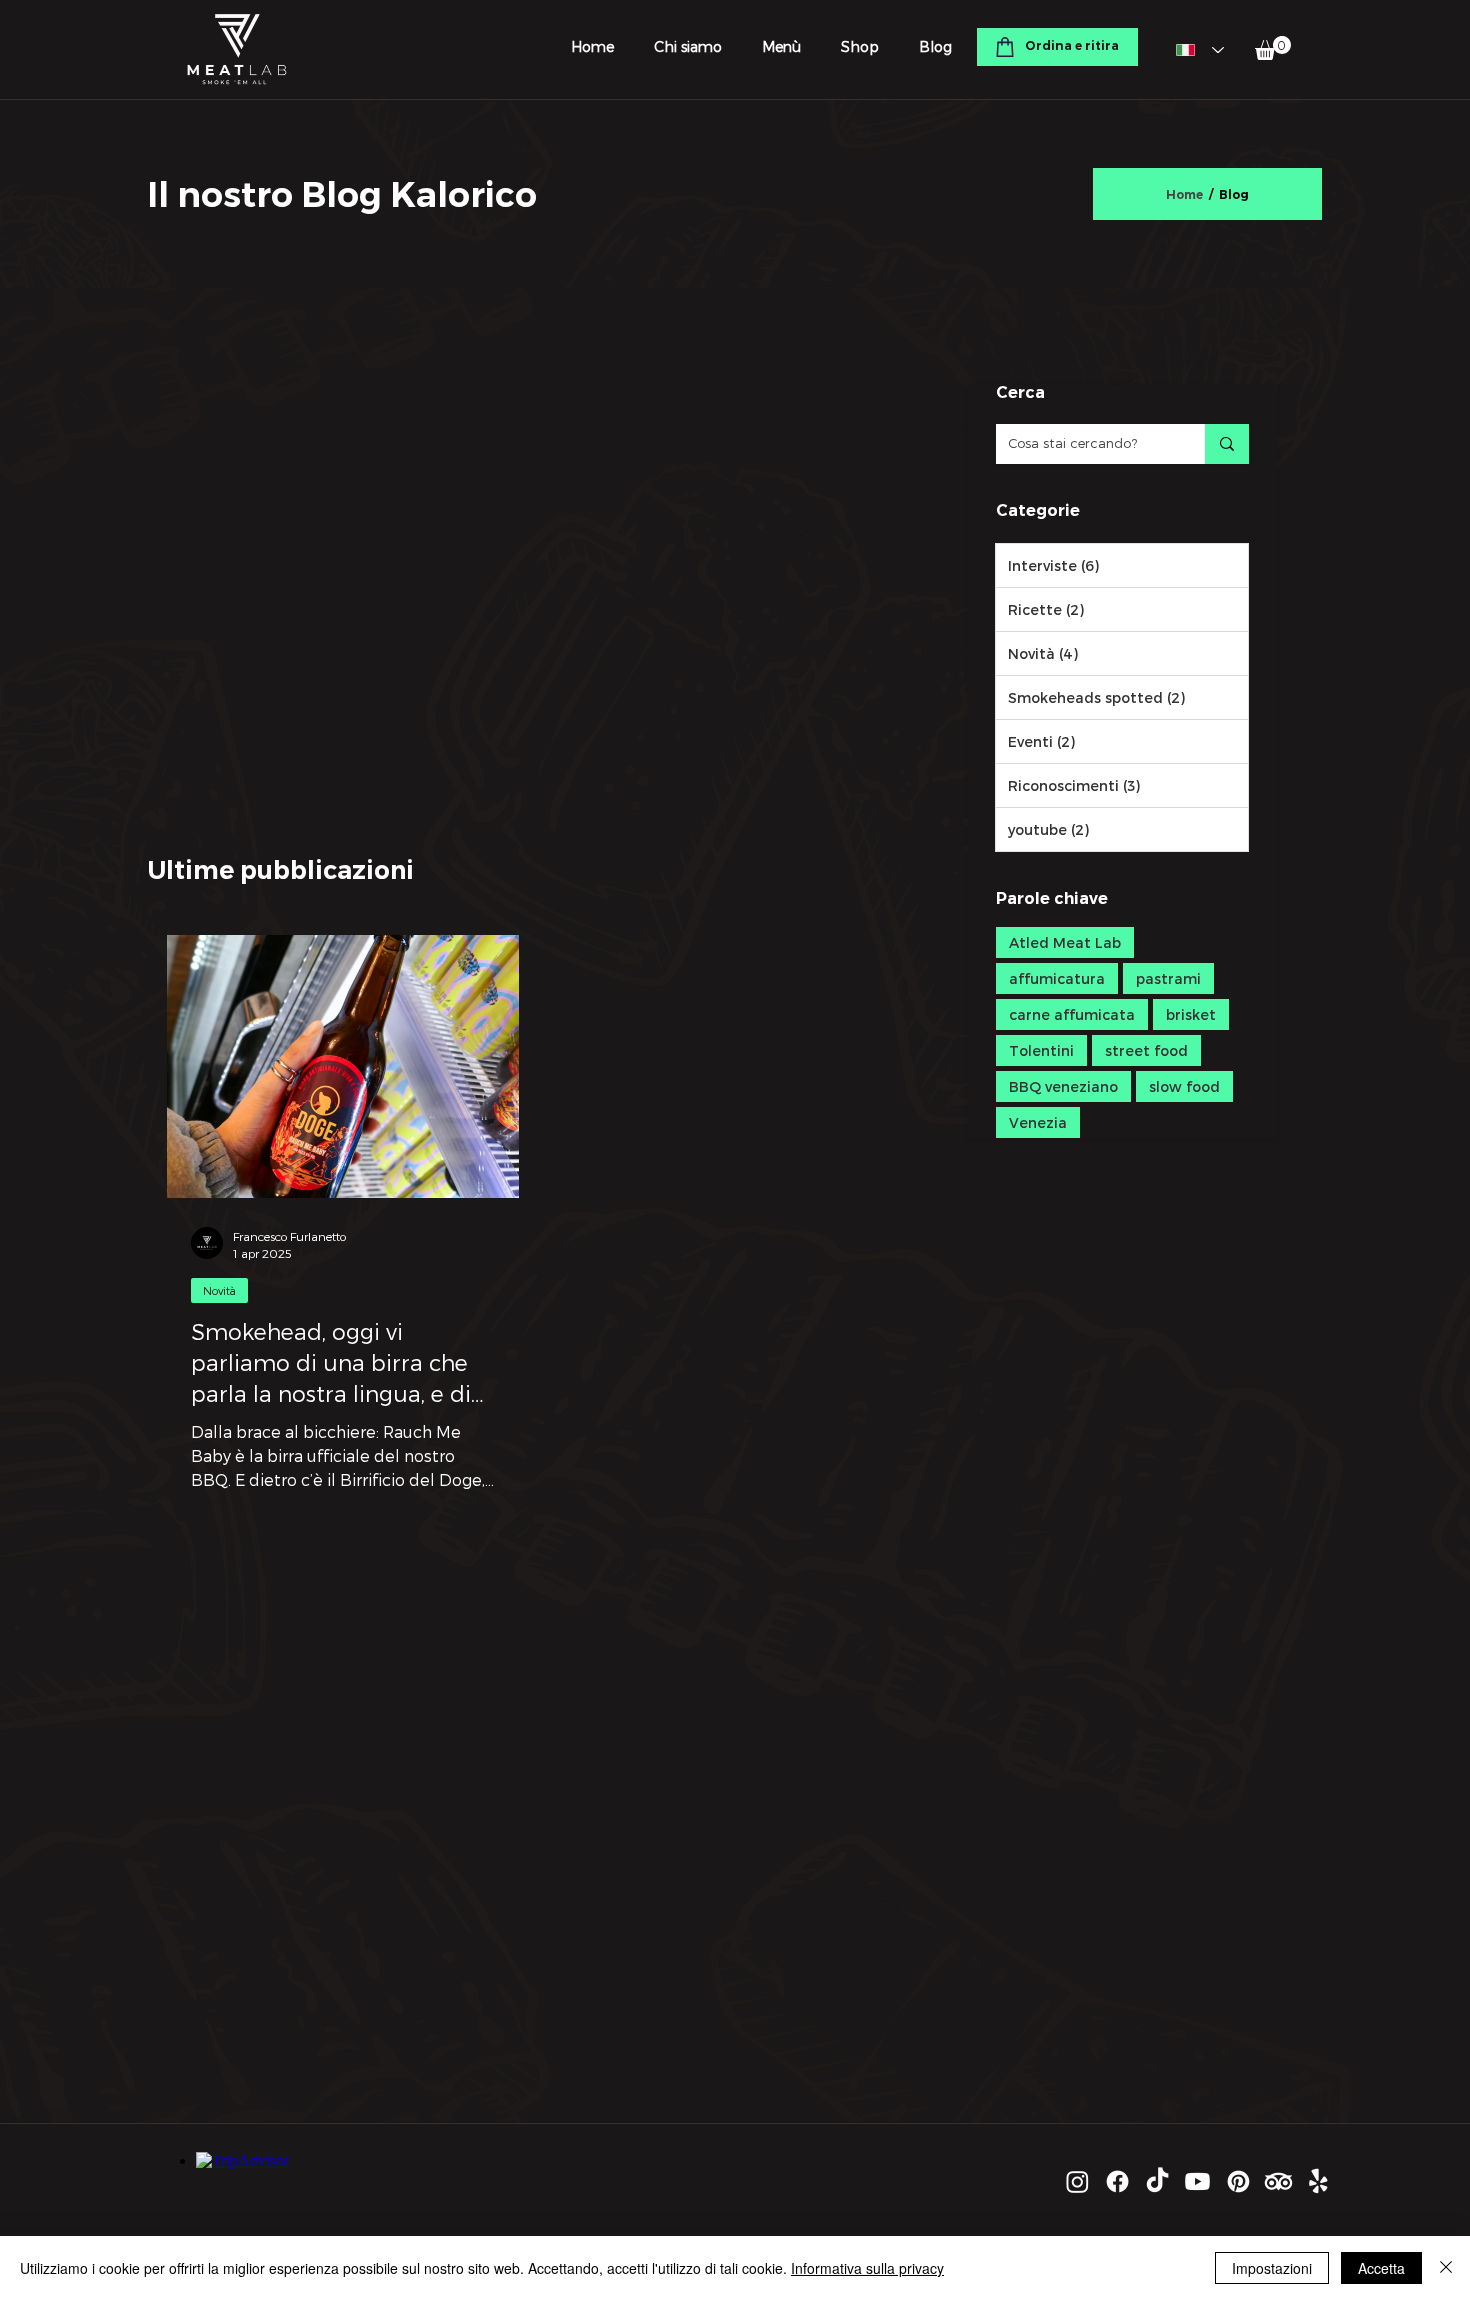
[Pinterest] (1238, 2181)
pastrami (1168, 978)
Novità (219, 1290)
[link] (1273, 48)
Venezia (1038, 1122)
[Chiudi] (1446, 2268)
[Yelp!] (1318, 2181)
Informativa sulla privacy (867, 2268)
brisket (1191, 1014)
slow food (1184, 1086)
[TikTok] (1157, 2181)
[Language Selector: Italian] (1200, 50)
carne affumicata (1072, 1014)
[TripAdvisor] (1278, 2181)
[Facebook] (1117, 2181)
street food (1146, 1050)
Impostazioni (1272, 2268)
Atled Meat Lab (1065, 942)
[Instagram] (1077, 2181)
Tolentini (1041, 1050)
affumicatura (1057, 978)
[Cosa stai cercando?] (1227, 444)
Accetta (1381, 2268)
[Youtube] (1197, 2181)
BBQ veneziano (1063, 1086)
